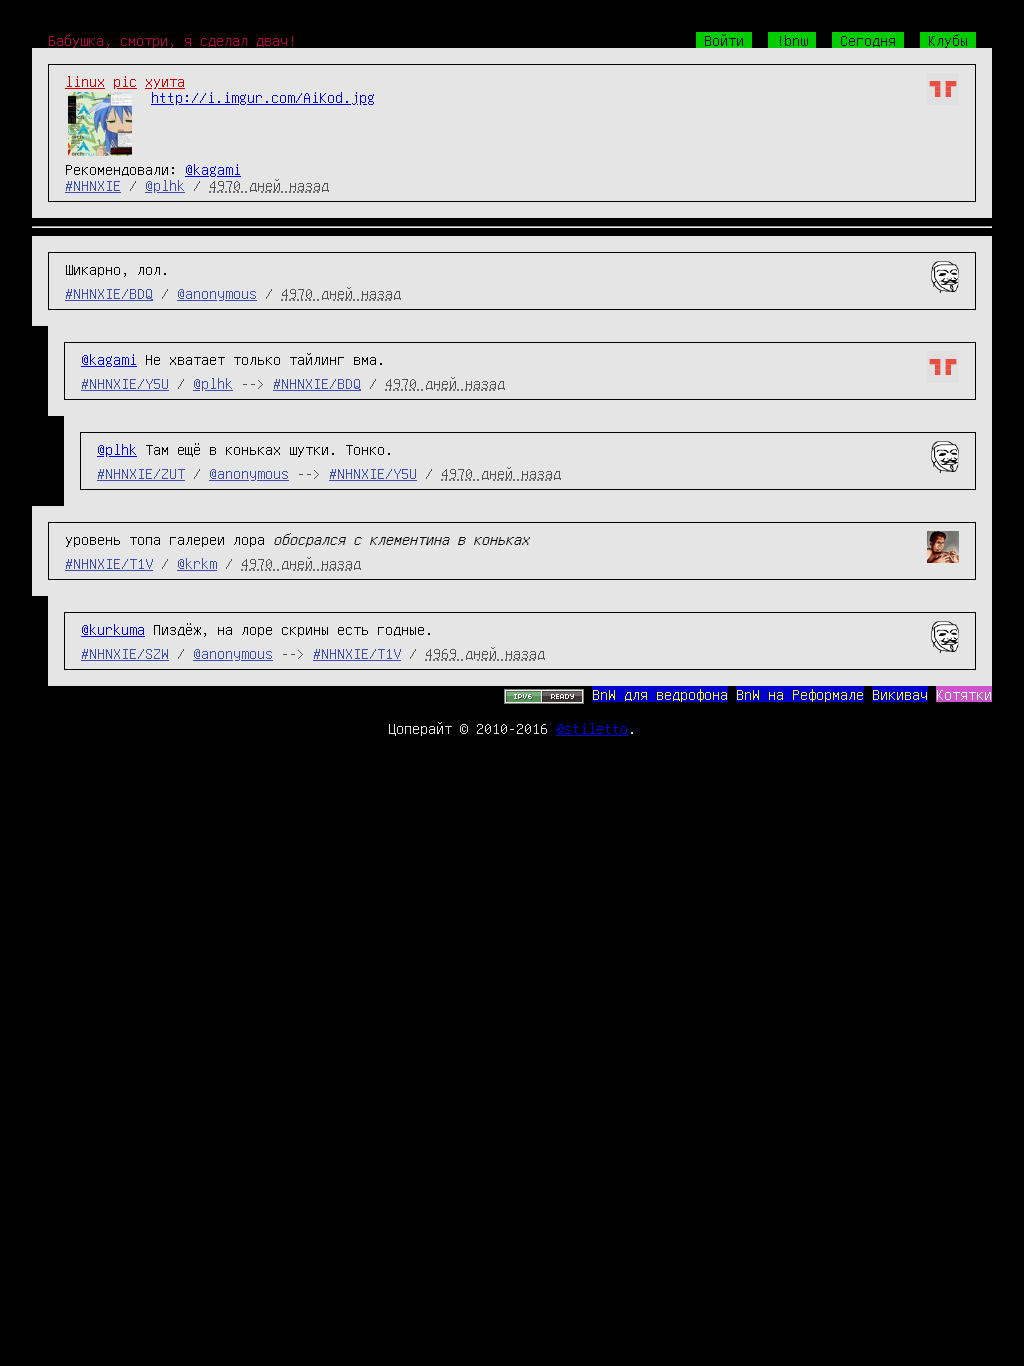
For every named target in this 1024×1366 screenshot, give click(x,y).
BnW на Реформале (800, 694)
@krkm (197, 563)
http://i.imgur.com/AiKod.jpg (263, 97)
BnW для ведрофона (660, 694)
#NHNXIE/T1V (109, 563)
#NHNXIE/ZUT (141, 473)
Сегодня (868, 40)
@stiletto (592, 728)
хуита (165, 81)
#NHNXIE (93, 185)
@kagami (213, 169)
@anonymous (217, 293)
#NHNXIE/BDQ (109, 293)
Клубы (948, 40)
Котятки (964, 694)
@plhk (165, 185)
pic (125, 81)
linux (85, 81)
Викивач (900, 694)
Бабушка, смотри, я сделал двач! (172, 40)
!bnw (792, 40)
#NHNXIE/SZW (125, 653)
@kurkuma (113, 629)
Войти (724, 40)
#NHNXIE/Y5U (125, 383)
